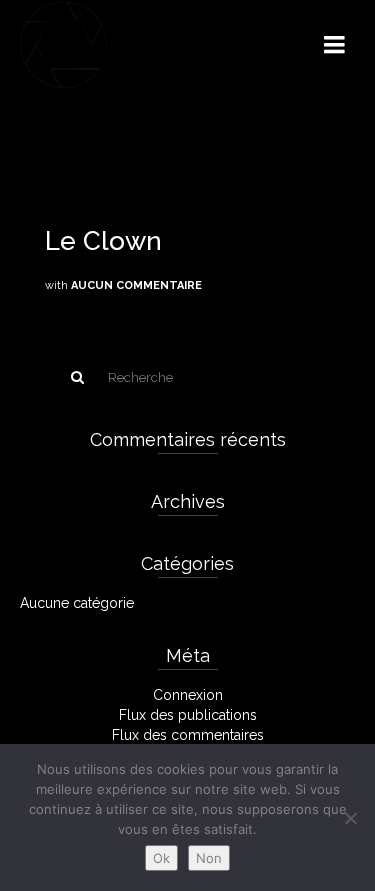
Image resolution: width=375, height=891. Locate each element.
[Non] (350, 818)
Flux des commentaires (188, 735)
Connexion (188, 695)
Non (209, 858)
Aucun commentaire (136, 285)
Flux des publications (188, 715)
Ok (161, 858)
